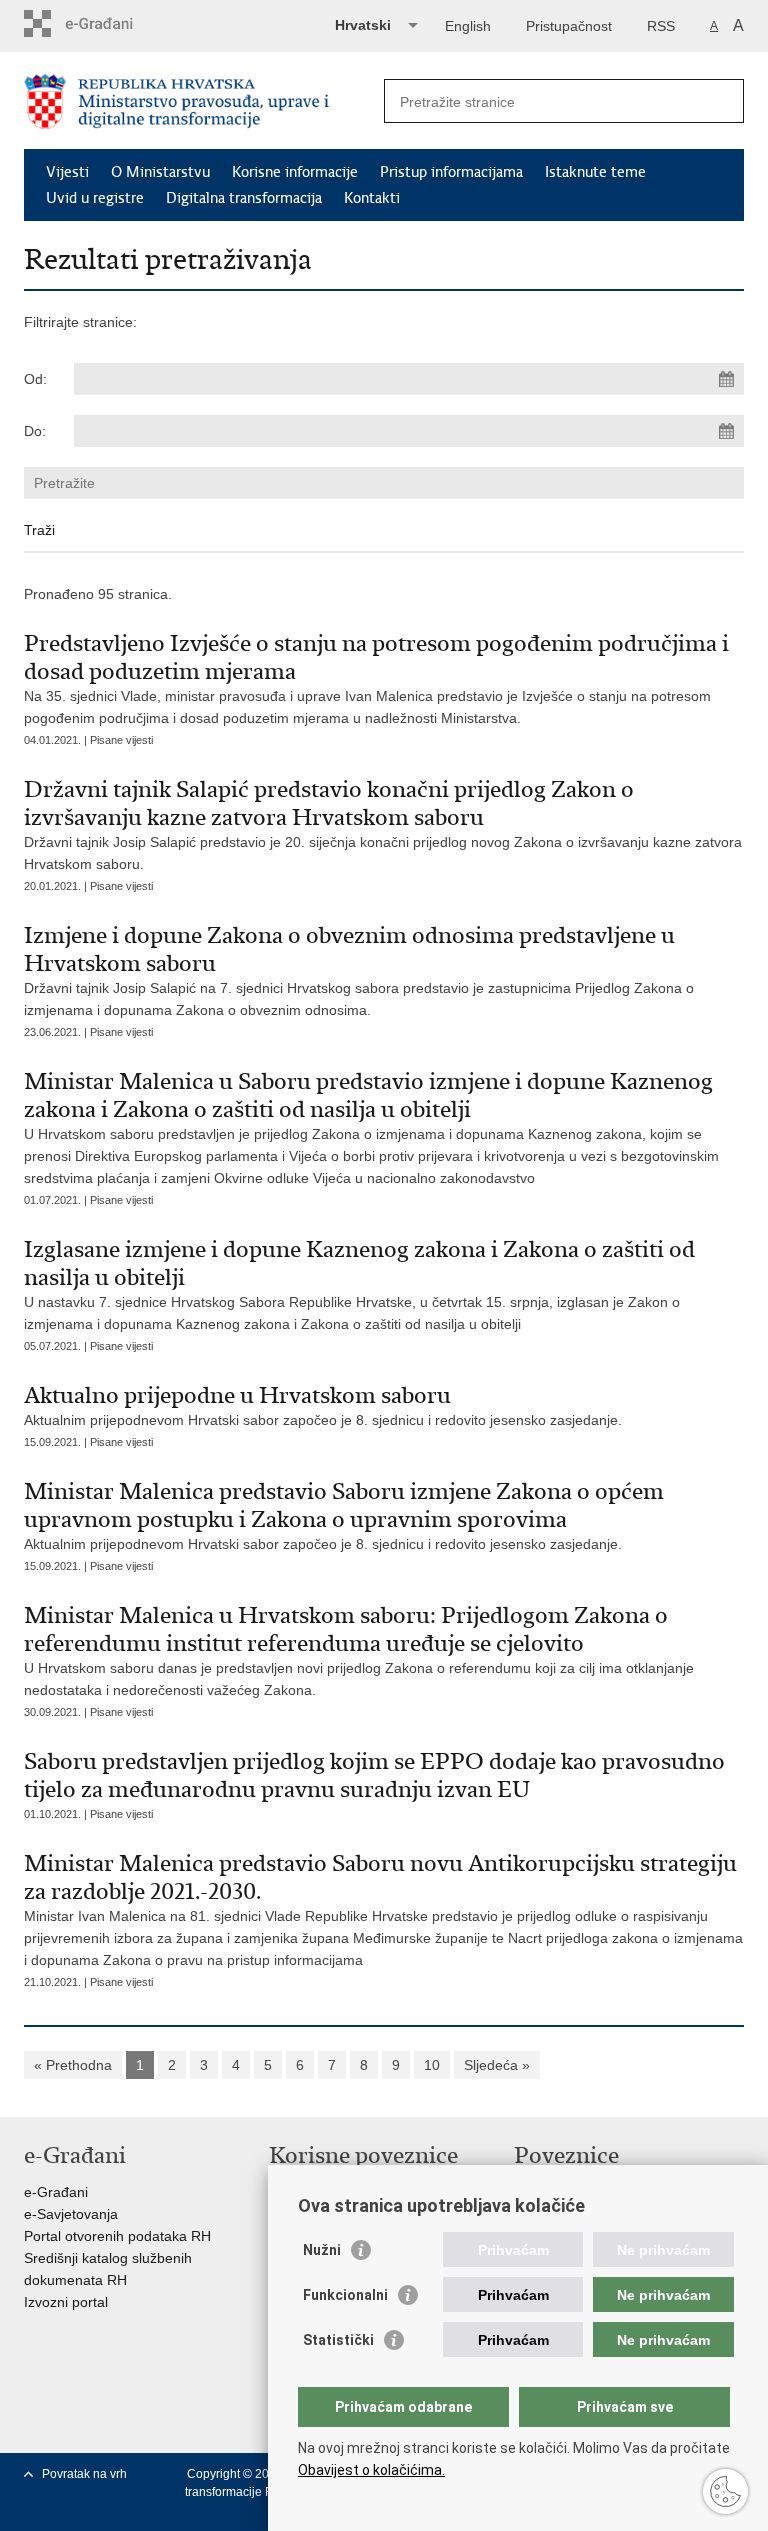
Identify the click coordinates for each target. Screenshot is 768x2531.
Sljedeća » (497, 2065)
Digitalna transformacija (244, 198)
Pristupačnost (569, 26)
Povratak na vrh (84, 2474)
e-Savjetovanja (71, 2214)
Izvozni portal (66, 2302)
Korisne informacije (295, 172)
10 (432, 2065)
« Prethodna (73, 2065)
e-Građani (56, 2192)
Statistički (338, 2340)
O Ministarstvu (160, 172)
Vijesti (67, 172)
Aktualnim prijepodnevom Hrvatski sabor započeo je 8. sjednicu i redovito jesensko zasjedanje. (323, 1404)
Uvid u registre (95, 198)
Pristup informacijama (451, 172)
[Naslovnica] (204, 101)
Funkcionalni (345, 2295)
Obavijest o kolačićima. (371, 2470)
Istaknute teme (595, 172)
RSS (661, 26)
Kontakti (372, 198)
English (468, 26)
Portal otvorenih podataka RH (117, 2236)
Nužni (322, 2250)
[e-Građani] (109, 23)
